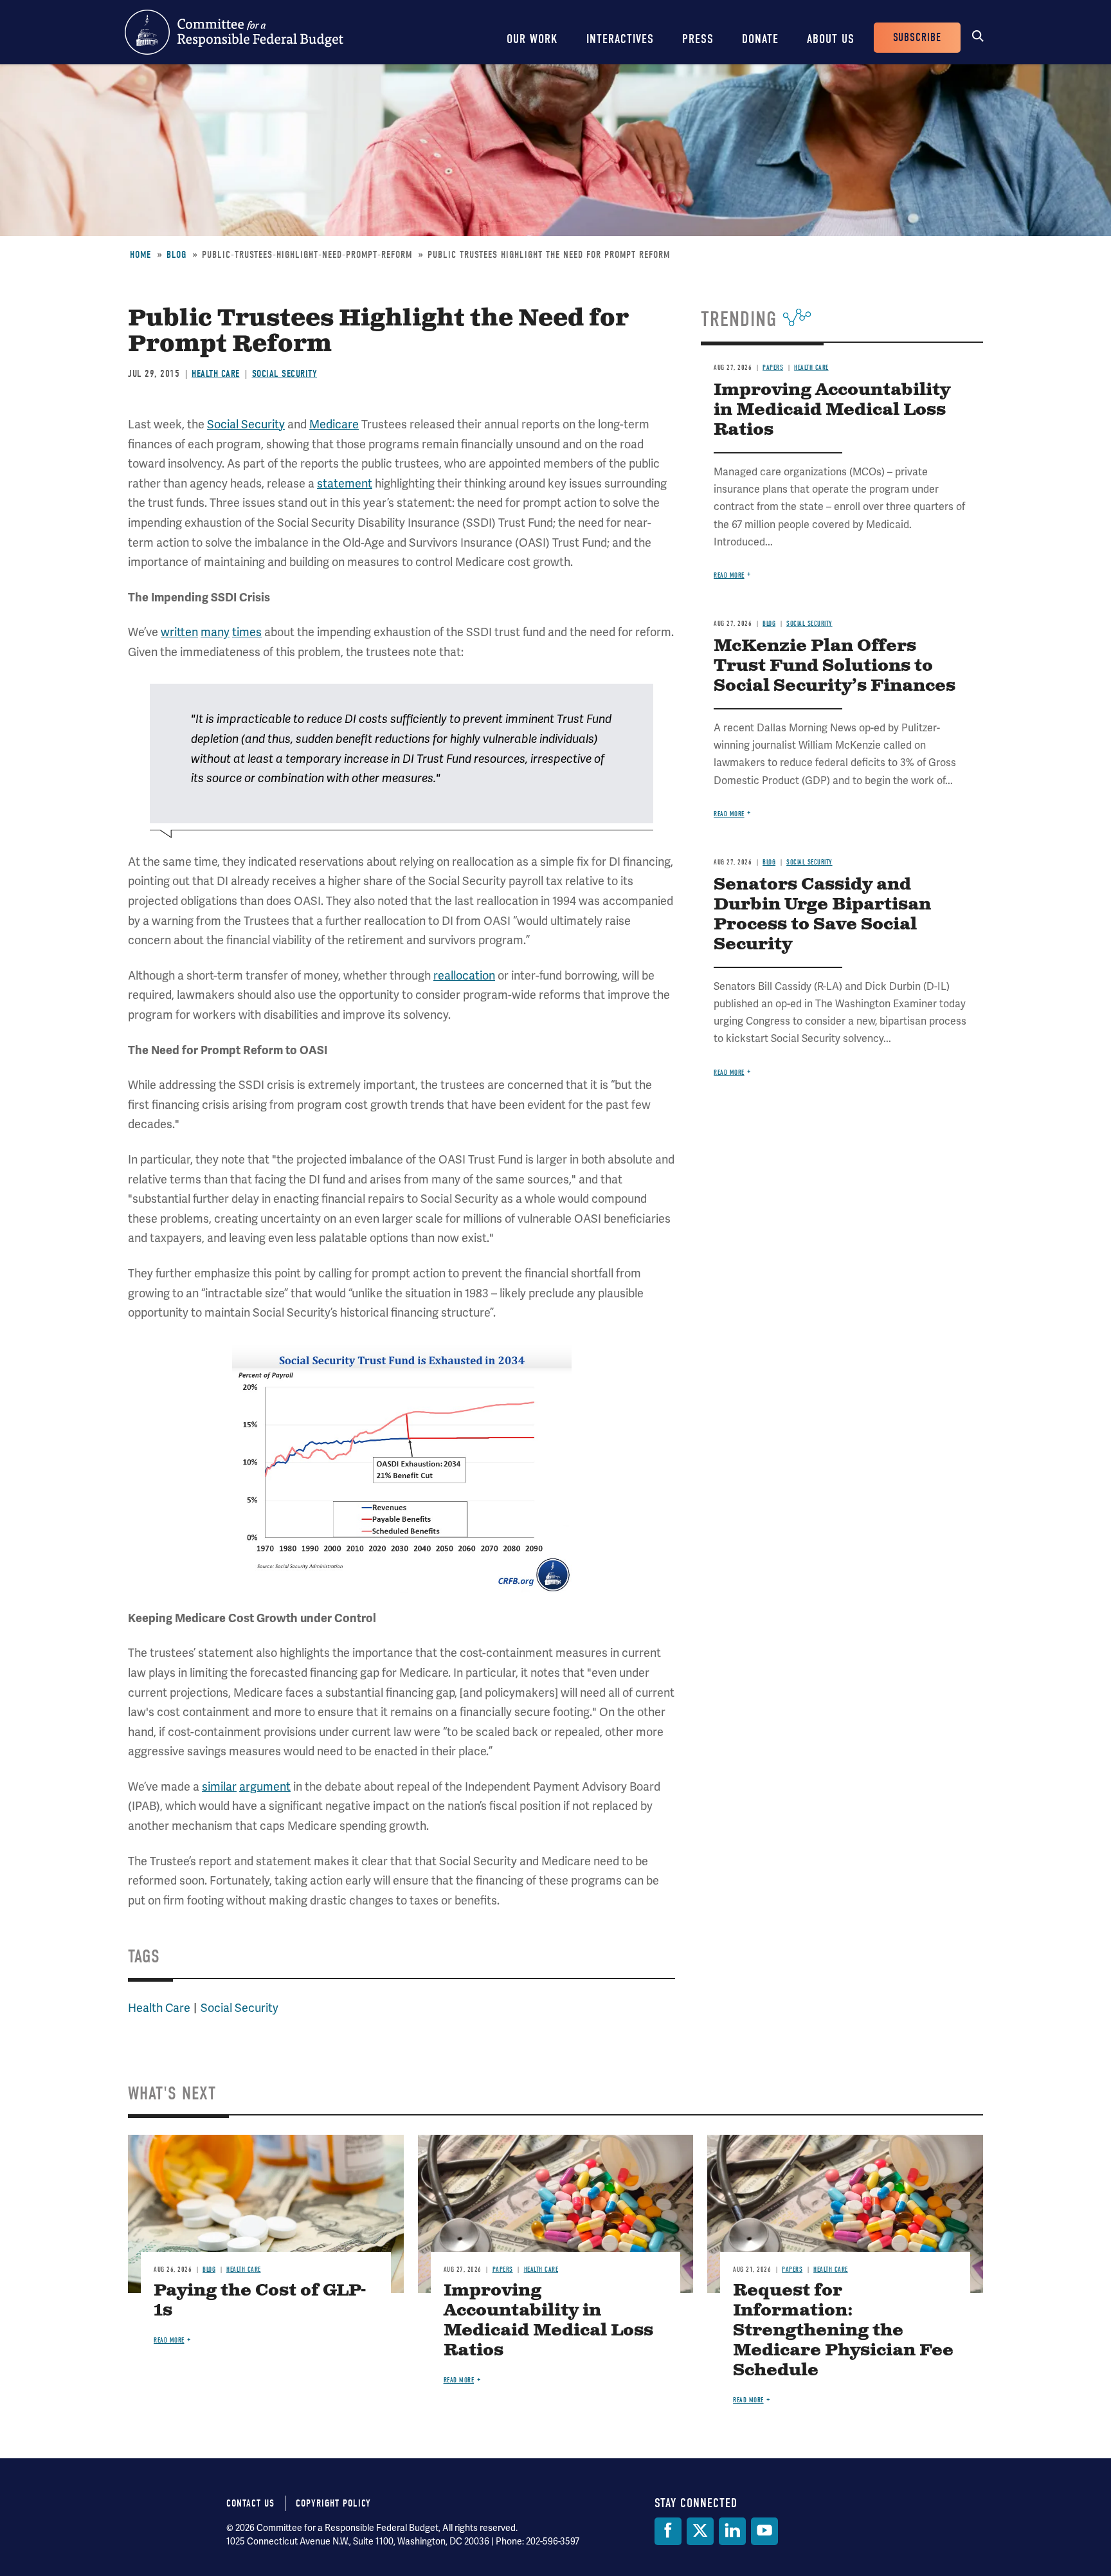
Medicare (334, 425)
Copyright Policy (333, 2503)
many (215, 632)
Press (698, 39)
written (179, 632)
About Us (831, 39)
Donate (760, 39)
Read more (729, 575)
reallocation (464, 976)
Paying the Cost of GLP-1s (260, 2301)
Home (140, 255)
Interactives (620, 39)
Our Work (532, 39)
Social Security (285, 374)
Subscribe (917, 38)
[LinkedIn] (732, 2531)
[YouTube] (764, 2531)
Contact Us (250, 2503)
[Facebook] (668, 2531)
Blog (176, 255)
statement (345, 484)
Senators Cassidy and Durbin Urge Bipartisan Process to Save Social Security (822, 915)
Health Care (216, 374)
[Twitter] (700, 2531)
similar (219, 1787)
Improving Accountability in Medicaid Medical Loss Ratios (832, 410)
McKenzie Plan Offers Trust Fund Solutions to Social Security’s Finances (835, 666)
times (247, 632)
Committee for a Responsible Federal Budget (234, 32)
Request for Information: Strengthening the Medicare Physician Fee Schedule (843, 2331)
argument (265, 1787)
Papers (773, 368)
